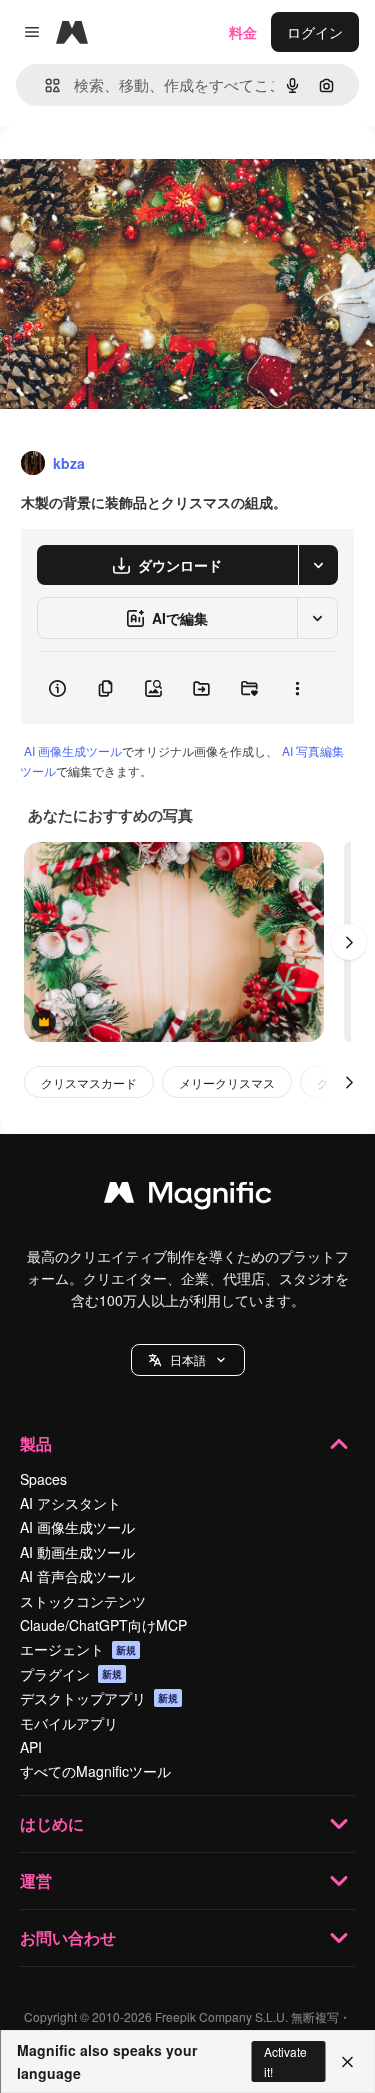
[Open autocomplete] (44, 85)
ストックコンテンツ (83, 1601)
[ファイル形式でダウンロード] (318, 565)
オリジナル (137, 171)
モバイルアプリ (69, 1723)
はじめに (52, 1823)
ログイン (315, 32)
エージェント (78, 1649)
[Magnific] (188, 1197)
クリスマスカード (89, 1082)
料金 (243, 32)
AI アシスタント (70, 1503)
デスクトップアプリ (99, 1698)
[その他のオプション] (297, 688)
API (31, 1747)
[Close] (347, 2062)
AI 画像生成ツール (73, 750)
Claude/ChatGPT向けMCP (103, 1625)
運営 (36, 1880)
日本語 (188, 1359)
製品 (36, 1443)
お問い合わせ (68, 1937)
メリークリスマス (227, 1082)
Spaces (43, 1479)
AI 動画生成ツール (77, 1552)
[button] (188, 1360)
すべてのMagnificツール (95, 1771)
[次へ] (349, 942)
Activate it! (285, 2061)
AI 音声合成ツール (77, 1576)
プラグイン (71, 1674)
